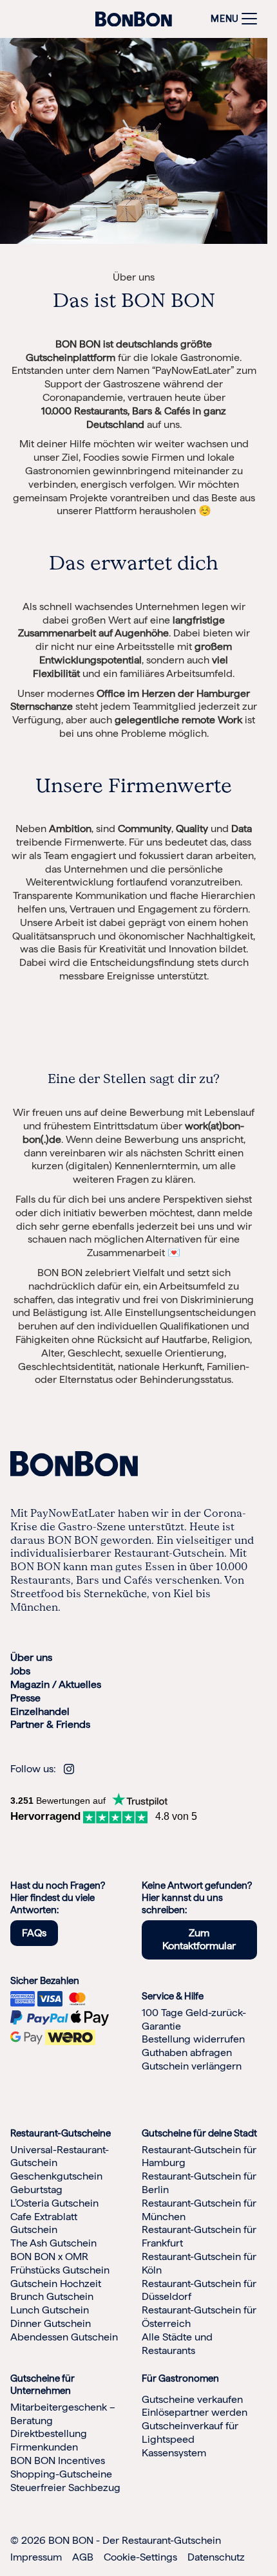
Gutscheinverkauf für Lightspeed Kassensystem (190, 2439)
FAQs (34, 1933)
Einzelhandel (40, 1711)
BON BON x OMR (49, 2256)
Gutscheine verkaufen (192, 2399)
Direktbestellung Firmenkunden (49, 2440)
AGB (83, 2557)
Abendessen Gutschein (64, 2337)
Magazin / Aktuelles (56, 1684)
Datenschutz (216, 2557)
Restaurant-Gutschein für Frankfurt (199, 2236)
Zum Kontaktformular (199, 1940)
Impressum (36, 2557)
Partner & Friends (50, 1724)
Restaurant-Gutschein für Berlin (199, 2183)
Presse (25, 1698)
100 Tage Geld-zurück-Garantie (194, 2019)
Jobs (20, 1671)
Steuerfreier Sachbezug (65, 2488)
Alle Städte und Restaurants (177, 2344)
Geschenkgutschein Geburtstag (56, 2183)
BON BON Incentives (58, 2460)
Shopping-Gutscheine (61, 2474)
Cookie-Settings (140, 2557)
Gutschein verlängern (192, 2066)
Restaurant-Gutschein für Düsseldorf (199, 2290)
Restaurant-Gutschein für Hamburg (199, 2156)
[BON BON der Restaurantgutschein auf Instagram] (69, 1769)
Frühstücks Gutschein (60, 2270)
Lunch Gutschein (50, 2310)
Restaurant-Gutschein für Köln (199, 2263)
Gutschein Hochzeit (56, 2284)
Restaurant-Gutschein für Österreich (199, 2317)
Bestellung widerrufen (193, 2039)
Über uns (31, 1657)
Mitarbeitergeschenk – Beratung (63, 2414)
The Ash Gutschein (53, 2243)
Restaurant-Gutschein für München (199, 2210)
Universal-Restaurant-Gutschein (60, 2156)
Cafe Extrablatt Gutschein (44, 2223)
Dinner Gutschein (51, 2323)
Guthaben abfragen (187, 2052)
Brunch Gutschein (52, 2296)
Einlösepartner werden (195, 2412)
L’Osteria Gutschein (54, 2203)
